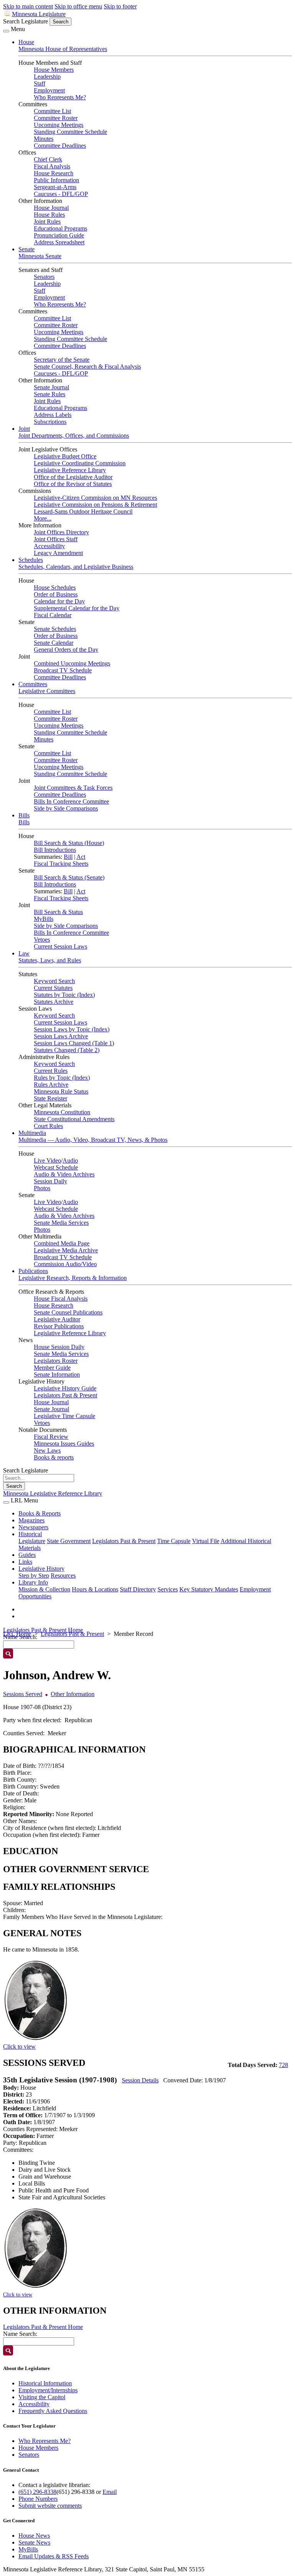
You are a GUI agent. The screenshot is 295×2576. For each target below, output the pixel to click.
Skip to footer (120, 6)
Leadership (47, 77)
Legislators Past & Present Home (43, 1630)
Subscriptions (50, 422)
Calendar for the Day (59, 601)
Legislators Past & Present (65, 1395)
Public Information (56, 180)
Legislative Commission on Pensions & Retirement (95, 505)
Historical (30, 1534)
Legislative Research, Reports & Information (73, 1278)
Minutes (44, 139)
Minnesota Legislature (39, 14)
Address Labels (53, 415)
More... (43, 518)
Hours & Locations (95, 1589)
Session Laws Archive (61, 1036)
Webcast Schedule (56, 1167)
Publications (33, 1271)
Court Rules (48, 1126)
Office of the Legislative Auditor (73, 477)
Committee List (52, 111)
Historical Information (45, 2383)
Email (110, 2492)
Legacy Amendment (58, 553)
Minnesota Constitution (62, 1112)
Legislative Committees (47, 691)
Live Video (47, 1160)
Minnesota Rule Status (61, 1091)
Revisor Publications (59, 1326)
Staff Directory (138, 1589)
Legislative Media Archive (66, 1250)
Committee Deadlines (60, 146)
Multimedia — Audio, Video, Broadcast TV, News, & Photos (93, 1140)
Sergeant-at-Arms (55, 187)
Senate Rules (50, 394)
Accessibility (49, 546)
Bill (68, 857)
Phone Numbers (38, 2499)
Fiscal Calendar (53, 615)
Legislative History (41, 1569)
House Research (54, 173)
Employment (49, 90)
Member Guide (52, 1368)
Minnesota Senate (40, 256)
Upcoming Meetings (59, 125)
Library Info (33, 1582)
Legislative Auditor (57, 1319)
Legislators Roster (56, 1361)
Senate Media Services (61, 1223)
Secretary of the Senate (62, 360)
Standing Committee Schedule (70, 132)
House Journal (51, 208)
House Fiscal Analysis (61, 1299)
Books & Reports (40, 1513)
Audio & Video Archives (64, 1174)
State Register (51, 1098)
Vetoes (42, 940)
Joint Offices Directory (61, 532)
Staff (40, 83)
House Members (54, 70)
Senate (27, 249)
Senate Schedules (55, 629)
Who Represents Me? (60, 97)
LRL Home (17, 1634)
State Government (69, 1541)
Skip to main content (28, 6)
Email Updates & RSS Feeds (54, 2556)
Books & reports (54, 1457)
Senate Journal (51, 387)
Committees (33, 684)
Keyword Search (54, 981)
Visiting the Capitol (42, 2397)
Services (168, 1589)
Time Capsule (174, 1541)
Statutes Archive (54, 1002)
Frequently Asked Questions (53, 2411)
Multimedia (32, 1133)
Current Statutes (53, 988)
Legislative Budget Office (65, 456)
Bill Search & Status (58, 912)
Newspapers (33, 1527)
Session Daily (51, 1181)
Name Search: (20, 2334)
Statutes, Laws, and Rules (50, 960)
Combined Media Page (62, 1243)
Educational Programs (60, 228)
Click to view (19, 2046)
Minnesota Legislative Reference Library (53, 1493)
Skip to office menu (78, 6)
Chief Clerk (48, 159)
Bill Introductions (55, 850)
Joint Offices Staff (56, 539)
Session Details (140, 2080)
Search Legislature (26, 21)
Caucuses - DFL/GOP (61, 194)
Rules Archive (51, 1085)
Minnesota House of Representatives (63, 49)
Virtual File (206, 1541)
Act (81, 857)
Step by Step (34, 1575)
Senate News (34, 2542)
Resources (63, 1575)
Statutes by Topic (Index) (64, 995)
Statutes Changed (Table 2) (67, 1050)
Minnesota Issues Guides (64, 1444)
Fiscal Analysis (52, 166)
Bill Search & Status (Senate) (69, 877)
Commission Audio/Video (65, 1264)
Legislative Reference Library (70, 470)
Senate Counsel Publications (68, 1312)
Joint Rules (47, 222)
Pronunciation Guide (59, 235)
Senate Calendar (54, 643)
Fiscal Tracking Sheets (61, 864)
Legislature (32, 1541)
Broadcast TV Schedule (63, 670)
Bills (24, 815)
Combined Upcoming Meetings (72, 663)
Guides (27, 1555)
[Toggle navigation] (6, 31)
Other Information (73, 1694)
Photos (42, 1188)
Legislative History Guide (65, 1388)
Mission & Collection (44, 1589)
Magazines (31, 1520)
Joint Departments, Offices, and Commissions (74, 436)
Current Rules (51, 1071)
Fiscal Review (51, 1437)
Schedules (31, 560)
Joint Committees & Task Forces (73, 788)
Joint (24, 429)
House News (34, 2536)
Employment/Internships (48, 2390)
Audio (70, 1160)
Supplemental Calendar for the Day (77, 608)
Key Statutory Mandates (209, 1589)
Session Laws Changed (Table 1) (74, 1043)
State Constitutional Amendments (74, 1119)
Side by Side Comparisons (66, 808)
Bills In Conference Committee (71, 801)
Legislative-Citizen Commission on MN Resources (95, 498)
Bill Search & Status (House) (69, 843)
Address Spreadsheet (59, 242)
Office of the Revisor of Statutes (73, 484)
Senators (44, 277)
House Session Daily (59, 1347)
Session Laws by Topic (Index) (72, 1029)
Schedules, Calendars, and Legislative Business (76, 567)
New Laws (47, 1450)
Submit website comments (50, 2506)
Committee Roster (56, 118)
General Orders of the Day (66, 650)
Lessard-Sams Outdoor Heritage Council (83, 511)
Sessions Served (23, 1694)
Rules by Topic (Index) (62, 1078)
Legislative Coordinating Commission (80, 463)
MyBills (44, 919)
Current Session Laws (60, 946)
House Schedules (55, 587)
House (26, 42)
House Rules (49, 215)
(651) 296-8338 (37, 2492)
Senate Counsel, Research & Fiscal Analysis (87, 366)
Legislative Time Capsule (65, 1416)
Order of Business (56, 594)
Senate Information (57, 1374)
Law (24, 953)
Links (25, 1562)
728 (283, 2065)
